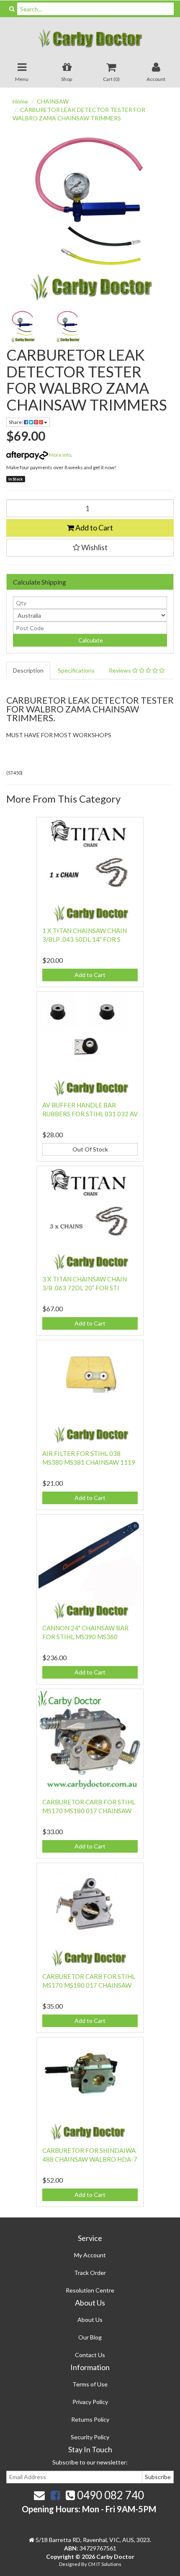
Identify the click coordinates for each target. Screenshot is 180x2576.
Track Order (90, 2273)
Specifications (76, 670)
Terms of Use (90, 2384)
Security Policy (90, 2437)
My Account (90, 2255)
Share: (16, 422)
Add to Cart (94, 528)
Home (20, 101)
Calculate (90, 640)
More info (60, 455)
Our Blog (90, 2337)
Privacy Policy (90, 2402)
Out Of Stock (90, 1149)
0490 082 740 (109, 2495)
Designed (70, 2564)
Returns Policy (90, 2419)
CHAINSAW (53, 101)
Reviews (121, 670)
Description (28, 670)
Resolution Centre (90, 2290)
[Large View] (23, 327)
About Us (90, 2320)
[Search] (12, 9)
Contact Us (90, 2355)
